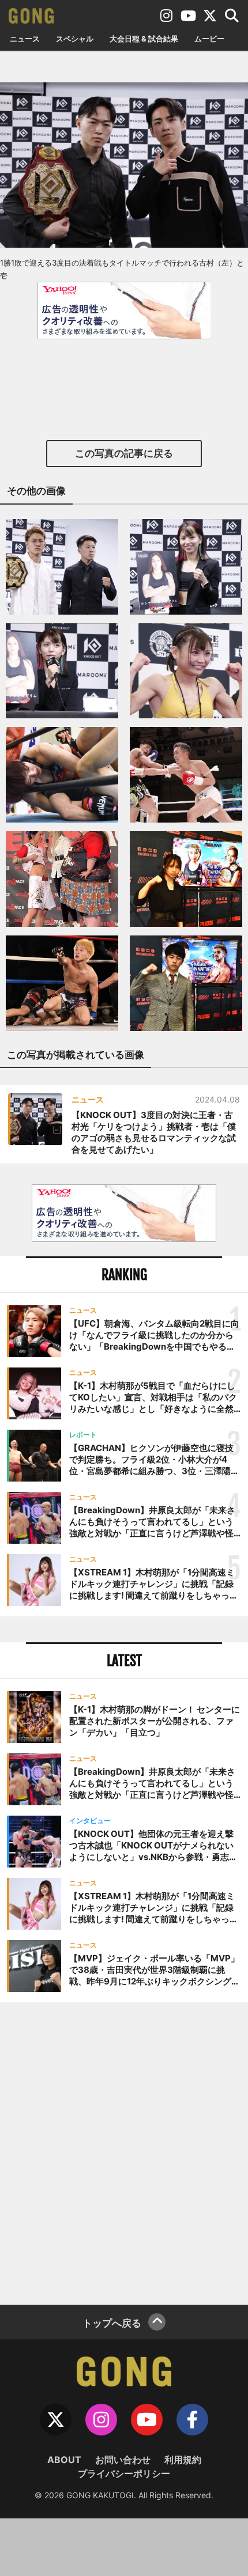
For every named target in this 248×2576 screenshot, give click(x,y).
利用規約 (183, 2460)
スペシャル (75, 39)
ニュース (25, 39)
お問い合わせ (123, 2460)
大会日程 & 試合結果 (144, 39)
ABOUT (64, 2460)
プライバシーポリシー (124, 2473)
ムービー (209, 39)
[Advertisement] (124, 2152)
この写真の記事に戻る (124, 453)
